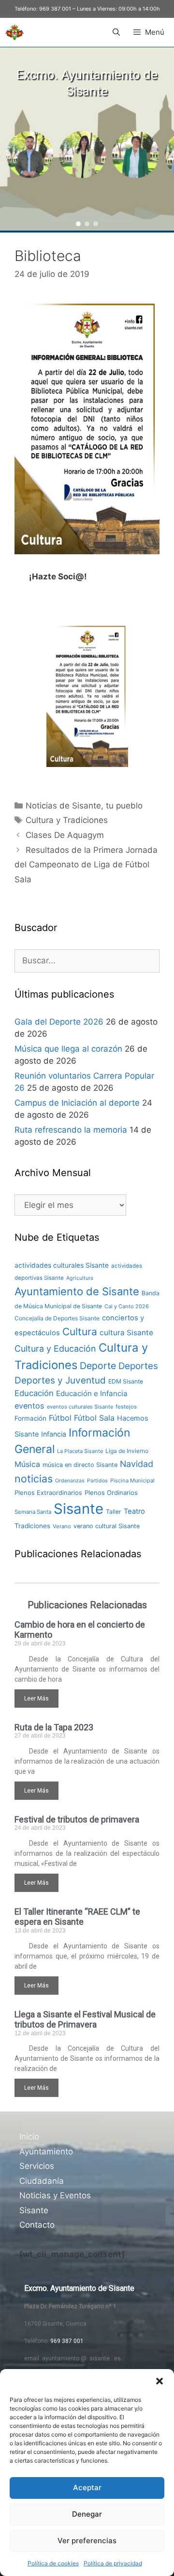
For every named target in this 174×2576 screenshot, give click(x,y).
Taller (114, 1512)
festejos (126, 1407)
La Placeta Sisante (80, 1451)
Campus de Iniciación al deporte (77, 1103)
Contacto (37, 2225)
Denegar (87, 2514)
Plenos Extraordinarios (48, 1493)
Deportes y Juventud (60, 1380)
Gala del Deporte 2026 (59, 1022)
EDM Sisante (126, 1381)
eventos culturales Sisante (80, 1407)
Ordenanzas (70, 1481)
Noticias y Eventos (55, 2195)
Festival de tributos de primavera (77, 1819)
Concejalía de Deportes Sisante (57, 1318)
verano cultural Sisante (107, 1526)
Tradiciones (32, 1526)
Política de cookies (53, 2563)
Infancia (54, 1434)
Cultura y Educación (55, 1349)
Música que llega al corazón (68, 1049)
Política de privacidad (113, 2563)
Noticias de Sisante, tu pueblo (84, 806)
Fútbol (60, 1418)
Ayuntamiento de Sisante (77, 1291)
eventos (29, 1406)
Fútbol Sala (94, 1418)
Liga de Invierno (127, 1451)
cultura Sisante (126, 1333)
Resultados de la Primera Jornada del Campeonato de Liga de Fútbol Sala (86, 865)
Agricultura (80, 1278)
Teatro (134, 1511)
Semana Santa (33, 1512)
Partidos (97, 1481)
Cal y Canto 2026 (127, 1306)
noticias (34, 1479)
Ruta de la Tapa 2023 (54, 1727)
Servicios (37, 2166)
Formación (30, 1418)
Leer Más (36, 1699)
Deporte (98, 1366)
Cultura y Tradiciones (67, 820)
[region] (87, 139)
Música (27, 1464)
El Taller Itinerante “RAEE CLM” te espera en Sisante (77, 1917)
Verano (62, 1526)
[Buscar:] (87, 960)
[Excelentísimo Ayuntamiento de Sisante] (14, 32)
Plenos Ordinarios (111, 1493)
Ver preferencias (87, 2541)
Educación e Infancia (92, 1393)
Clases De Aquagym (65, 835)
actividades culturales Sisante (62, 1265)
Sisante (79, 1509)
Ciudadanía (42, 2181)
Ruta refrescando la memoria (71, 1130)
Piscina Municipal (132, 1480)
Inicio (29, 2137)
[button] (159, 2381)
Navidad (137, 1464)
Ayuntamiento (46, 2151)
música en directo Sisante (80, 1465)
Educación (34, 1393)
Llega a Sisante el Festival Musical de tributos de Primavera (85, 2020)
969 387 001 (55, 9)
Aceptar (87, 2487)
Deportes (138, 1366)
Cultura (80, 1332)
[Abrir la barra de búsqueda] (116, 32)
